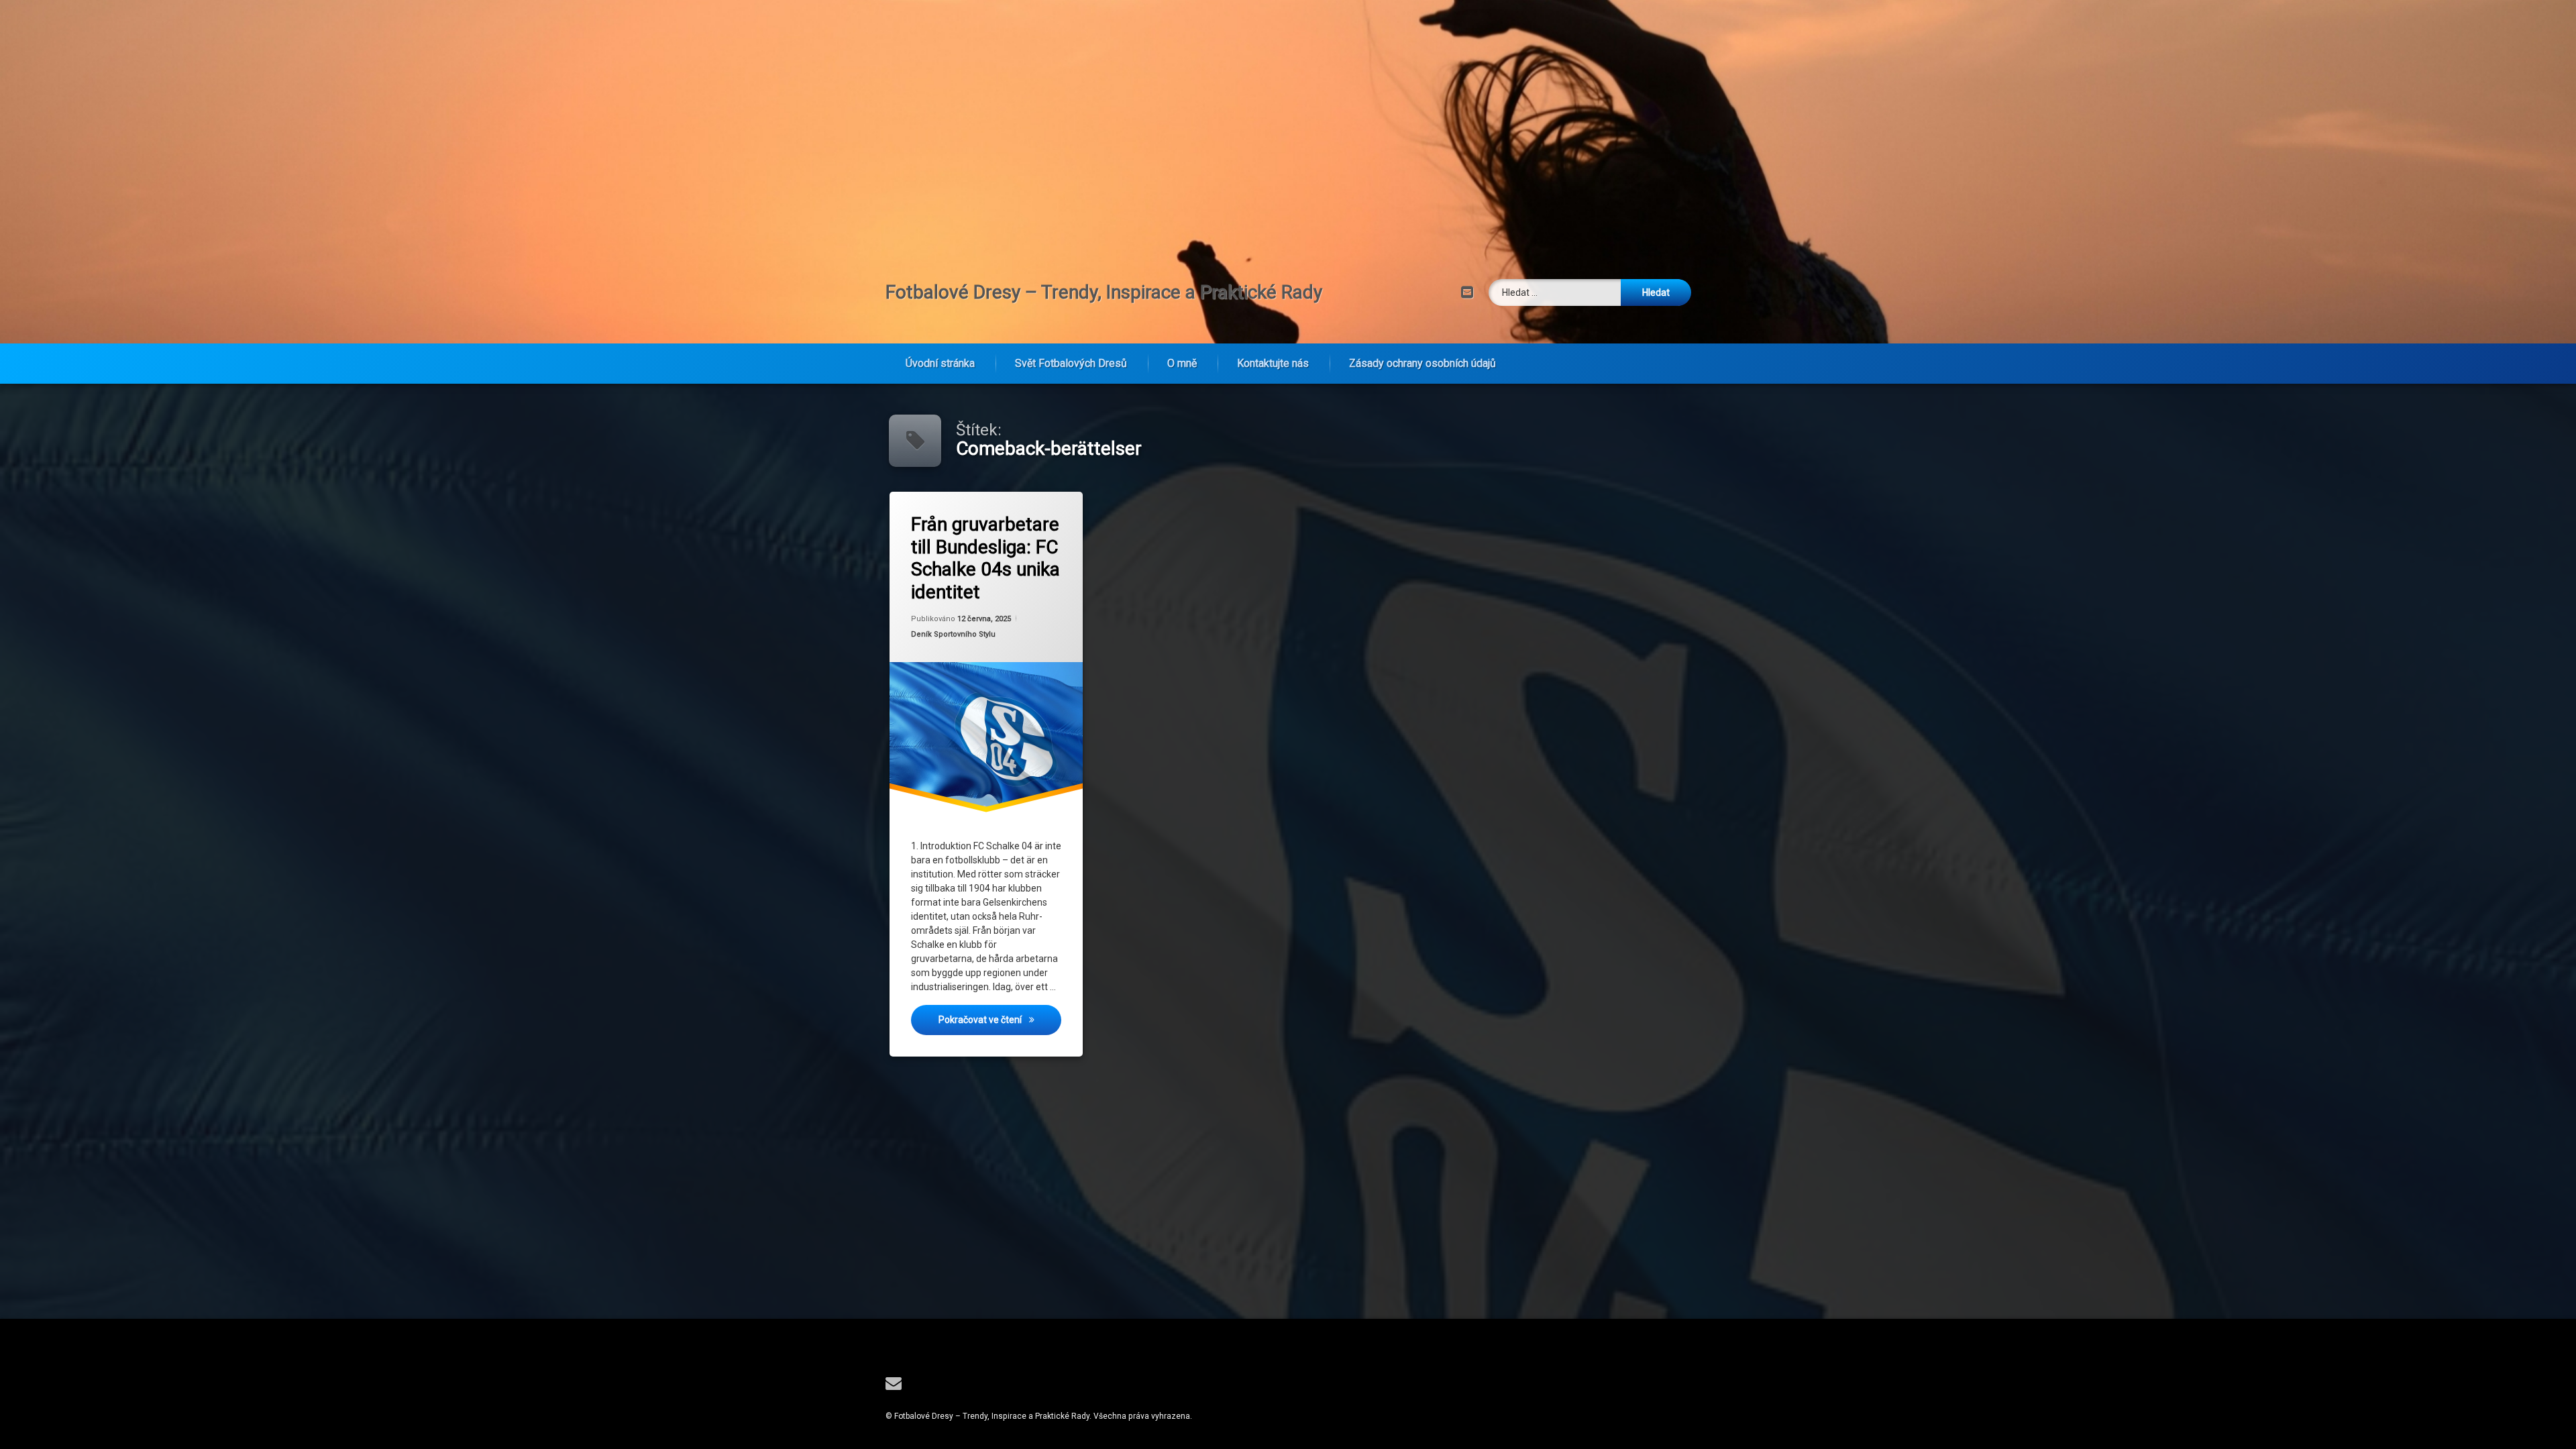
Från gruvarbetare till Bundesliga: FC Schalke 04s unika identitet (985, 558)
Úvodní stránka (940, 363)
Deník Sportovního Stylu (953, 634)
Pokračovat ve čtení (1000, 1019)
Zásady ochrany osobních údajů (1423, 363)
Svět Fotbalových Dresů (1071, 363)
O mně (1182, 363)
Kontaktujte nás (1273, 363)
